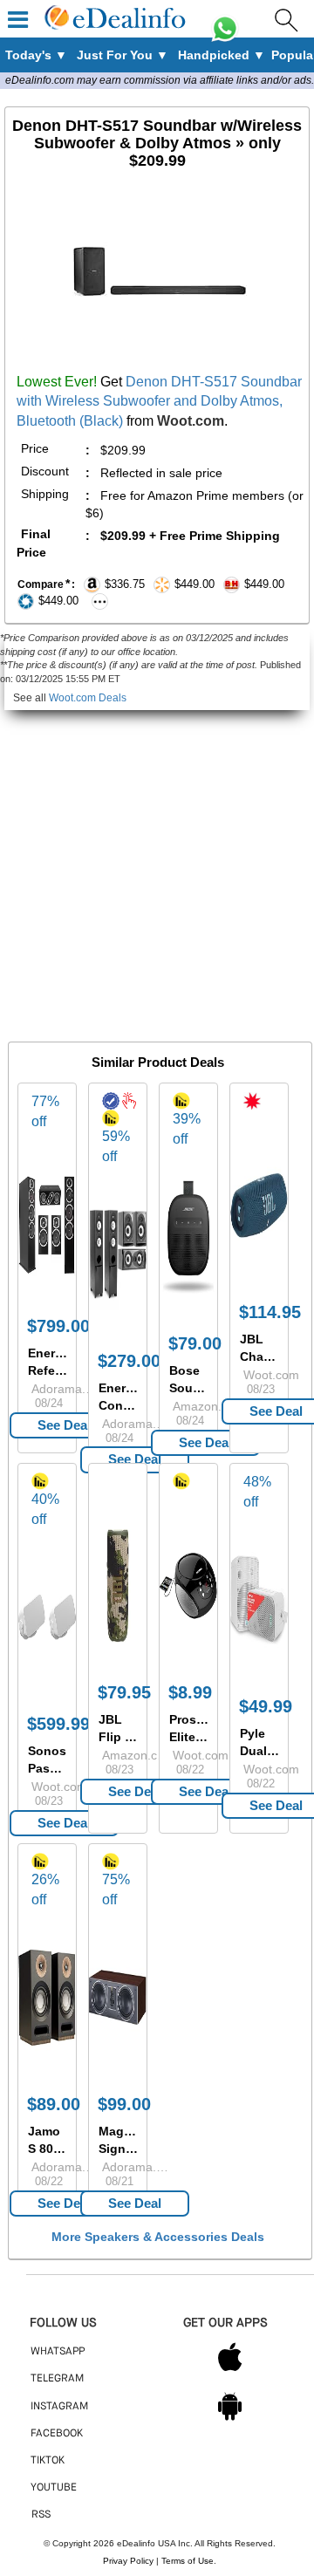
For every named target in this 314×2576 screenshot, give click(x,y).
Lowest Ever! (57, 382)
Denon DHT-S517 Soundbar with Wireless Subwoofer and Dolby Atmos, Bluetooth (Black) (159, 402)
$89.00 (54, 2104)
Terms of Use (188, 2561)
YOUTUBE (54, 2488)
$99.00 (124, 2104)
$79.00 (195, 1343)
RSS (41, 2515)
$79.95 (124, 1692)
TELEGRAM (57, 2379)
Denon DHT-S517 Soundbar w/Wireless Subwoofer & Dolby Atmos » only (157, 143)
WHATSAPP (58, 2352)
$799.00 (58, 1326)
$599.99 (58, 1724)
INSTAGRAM (59, 2407)
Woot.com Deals (88, 698)
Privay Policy (128, 2561)
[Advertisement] (157, 867)
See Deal (64, 1425)
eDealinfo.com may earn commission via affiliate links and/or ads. (160, 80)
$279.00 (129, 1361)
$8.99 (190, 1692)
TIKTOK (48, 2461)
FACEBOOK (57, 2434)
